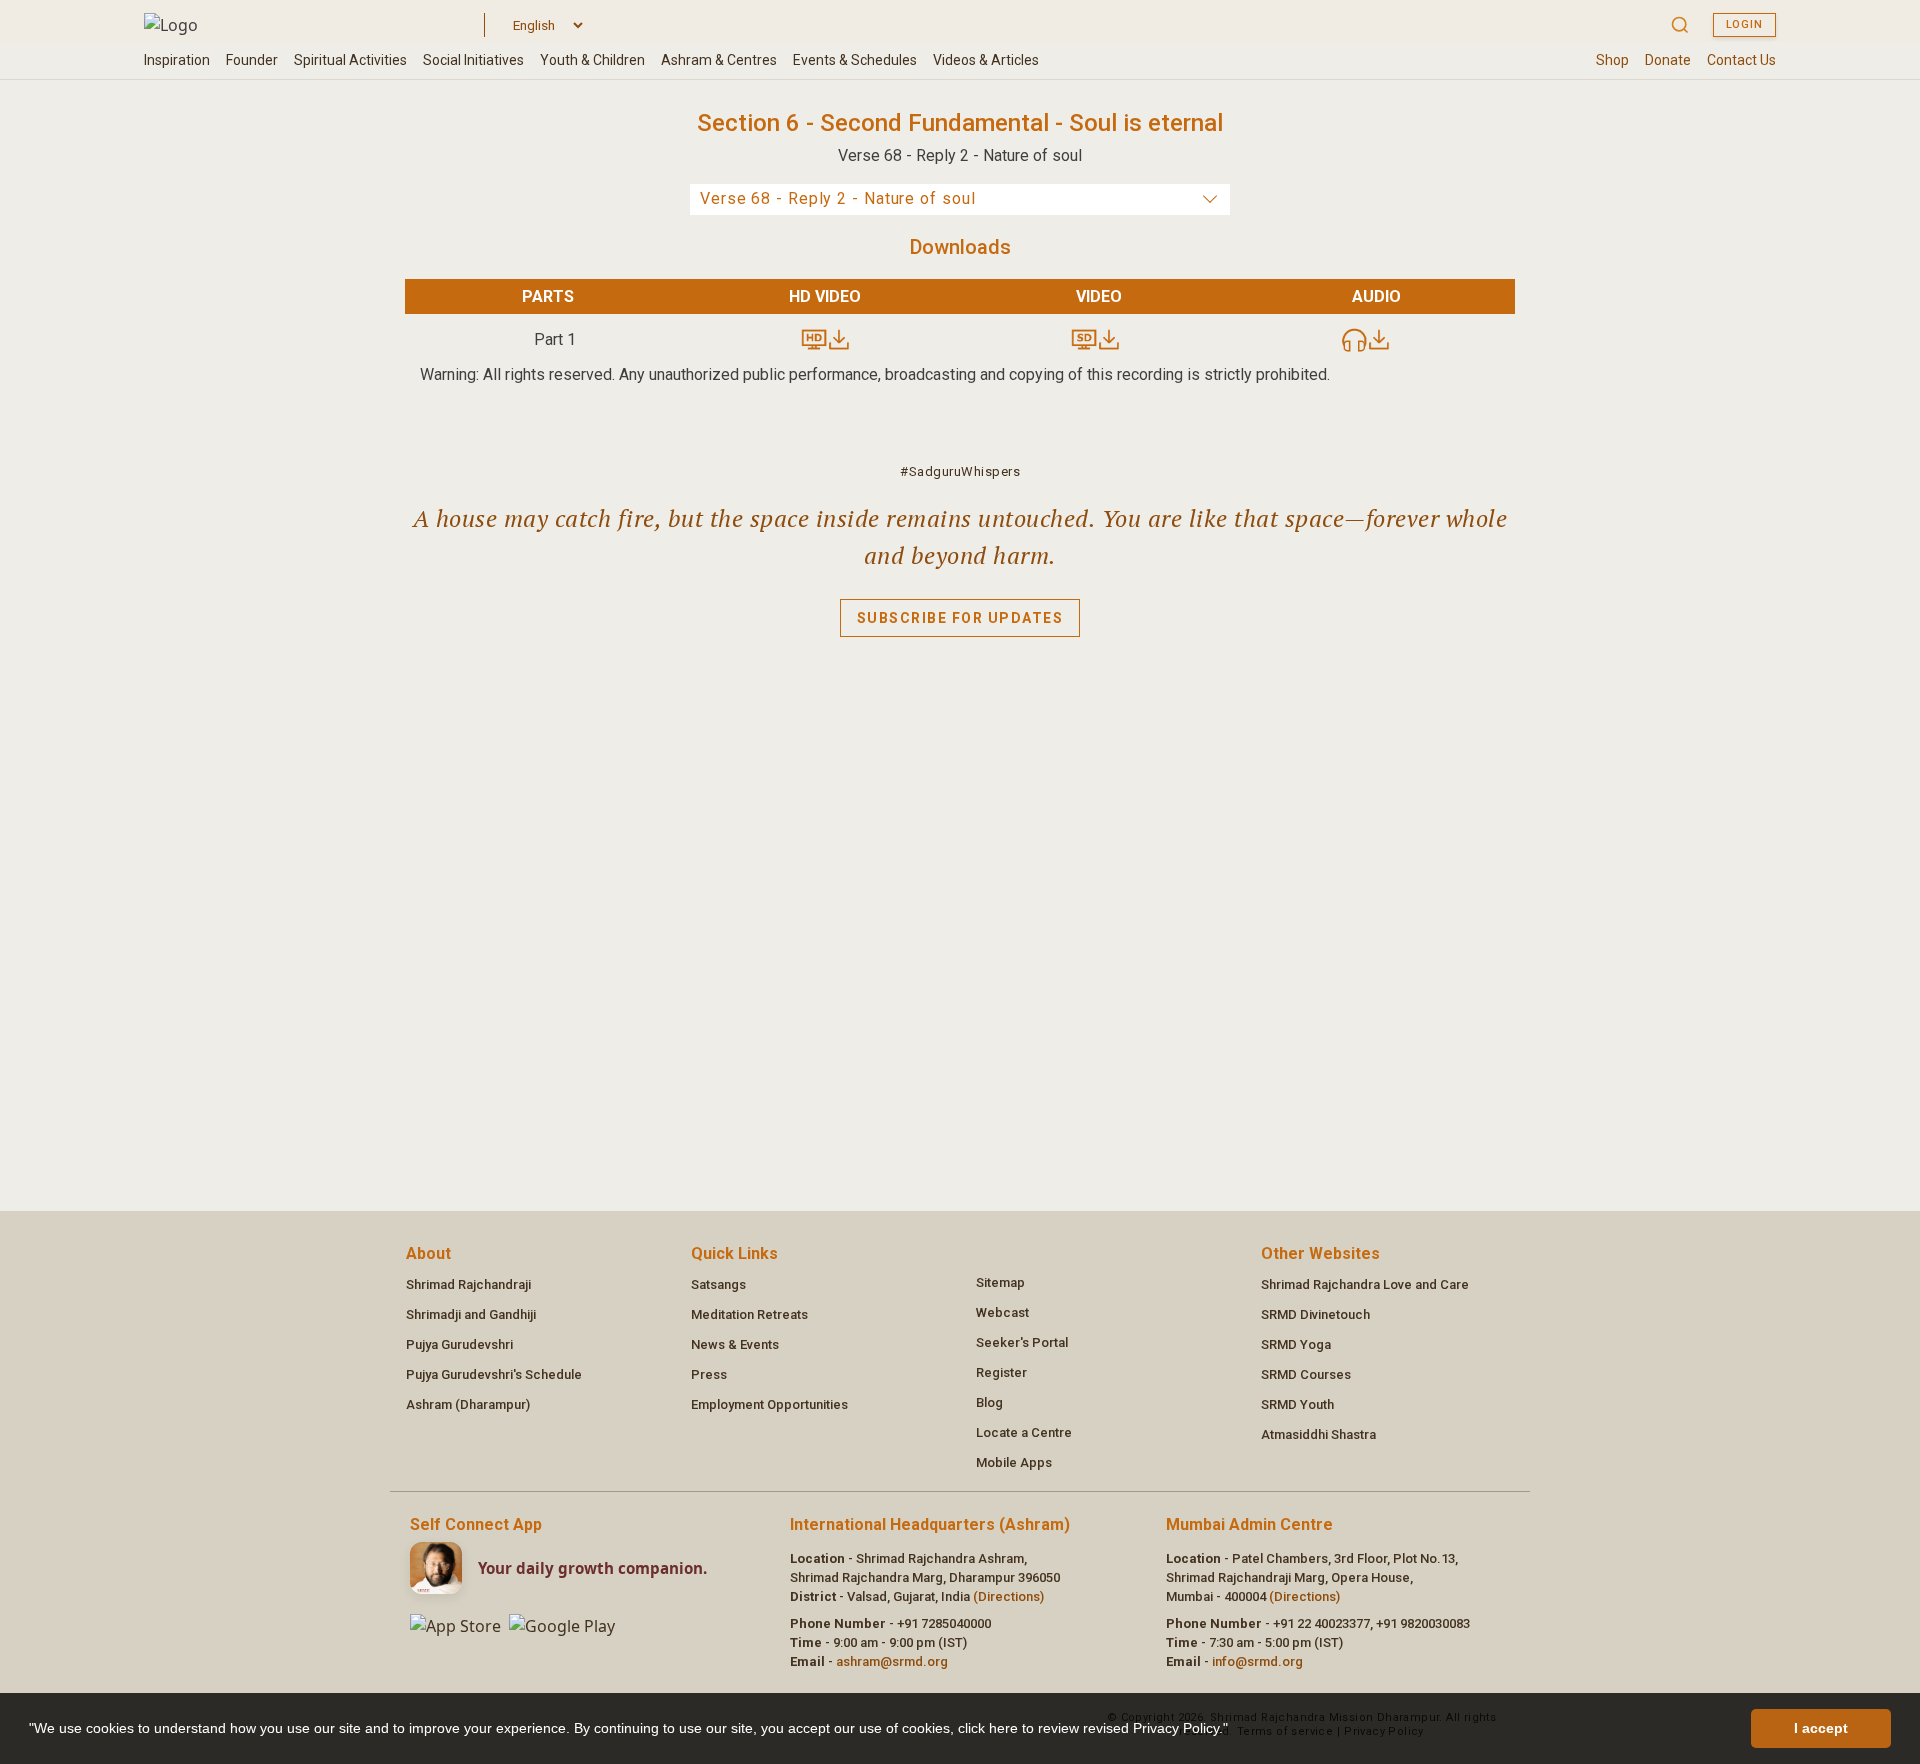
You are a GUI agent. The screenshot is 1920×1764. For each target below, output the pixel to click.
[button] (1235, 1731)
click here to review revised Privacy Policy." (1093, 1728)
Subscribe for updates (960, 618)
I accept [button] (1821, 1728)
